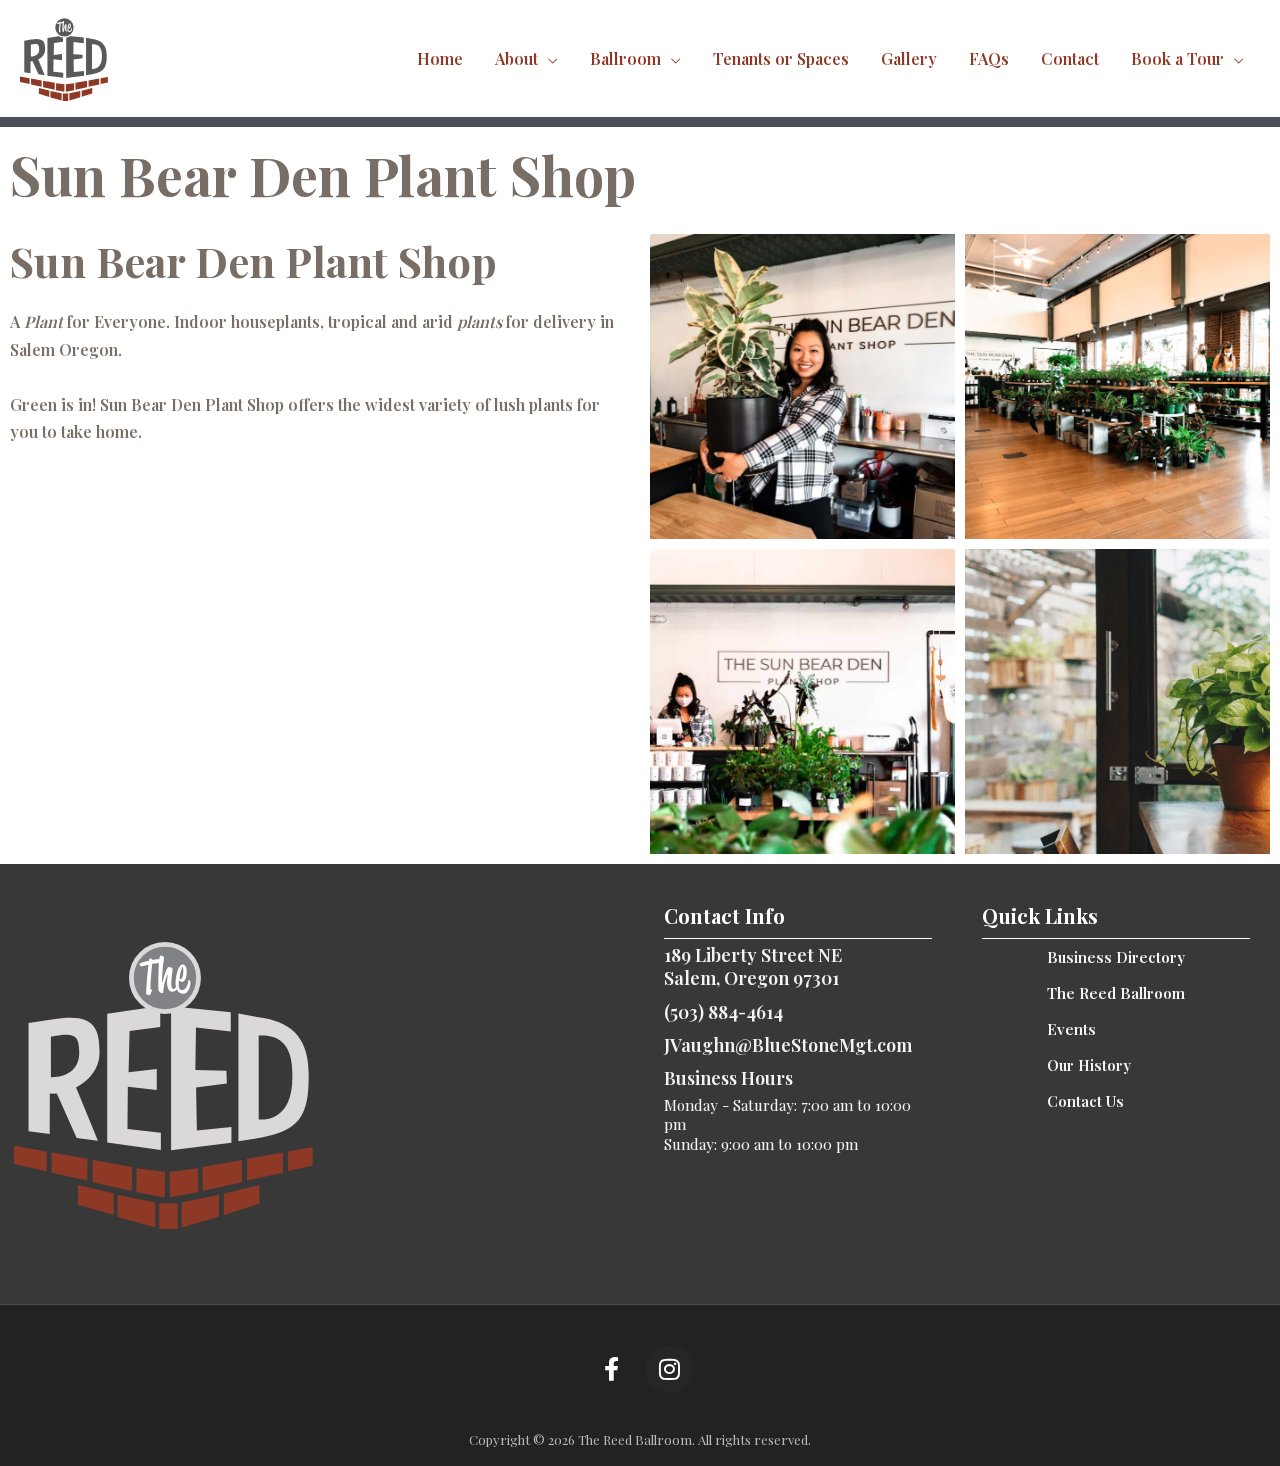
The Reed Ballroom (1116, 993)
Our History (1089, 1065)
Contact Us (1085, 1101)
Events (1071, 1029)
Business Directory (1116, 957)
